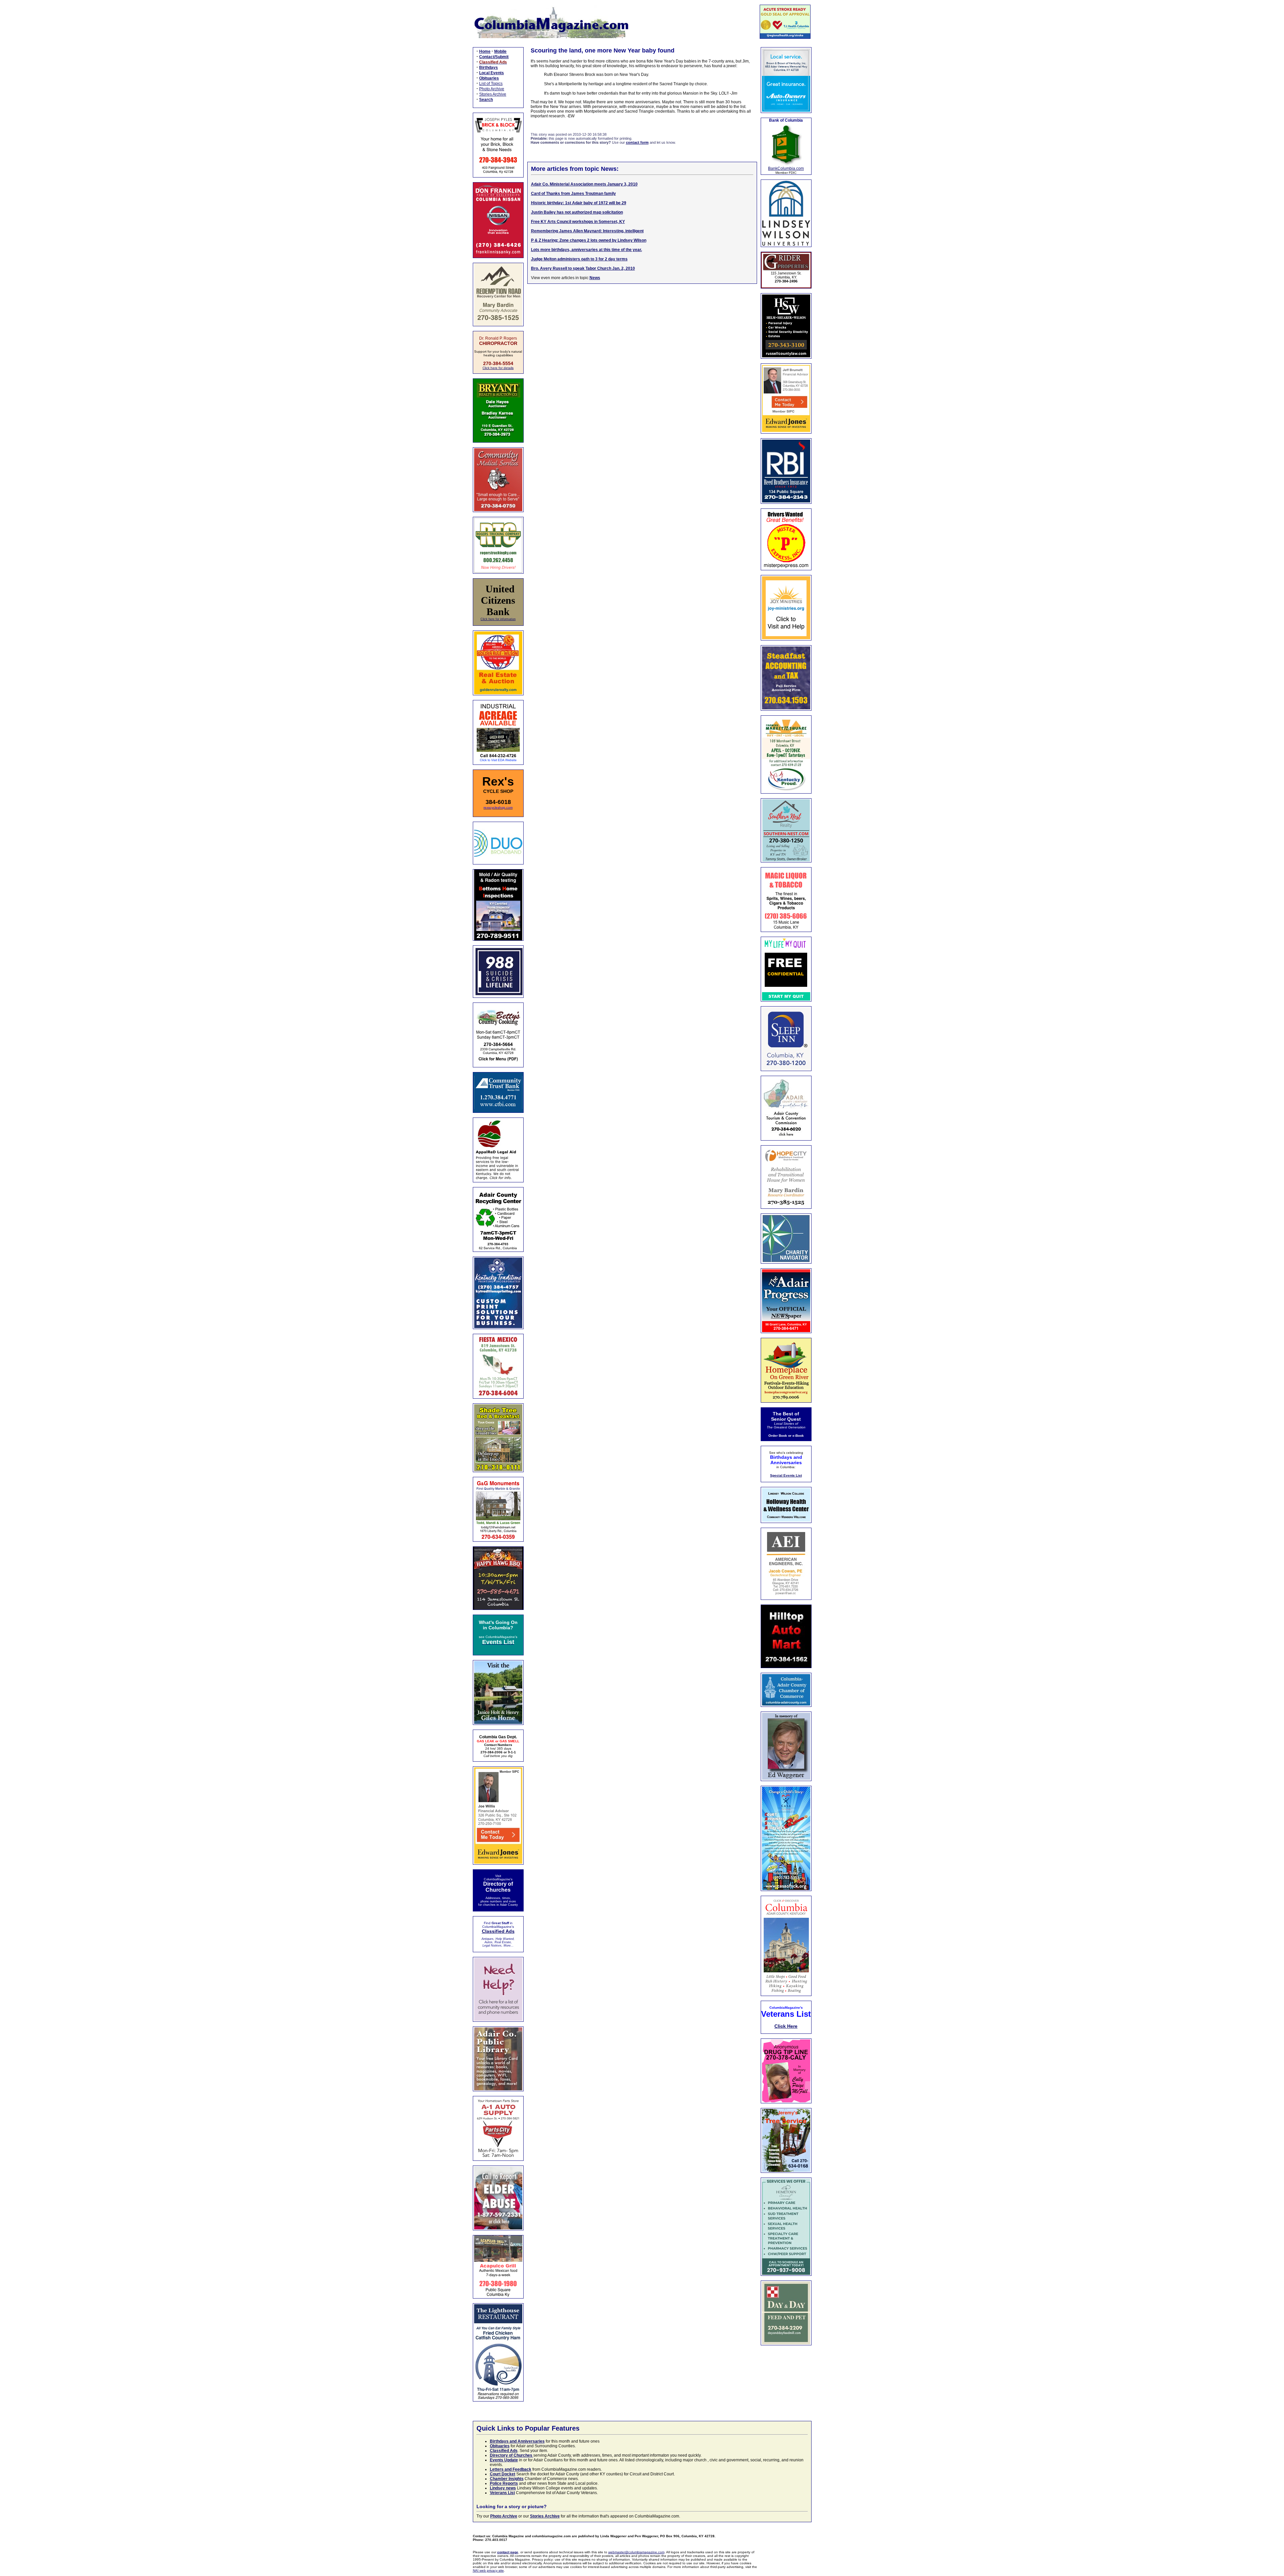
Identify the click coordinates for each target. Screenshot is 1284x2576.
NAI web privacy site (488, 2570)
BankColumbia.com (786, 168)
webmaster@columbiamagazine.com (636, 2552)
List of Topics (491, 84)
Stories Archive (493, 94)
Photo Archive (492, 89)
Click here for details (498, 368)
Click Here (786, 2026)
